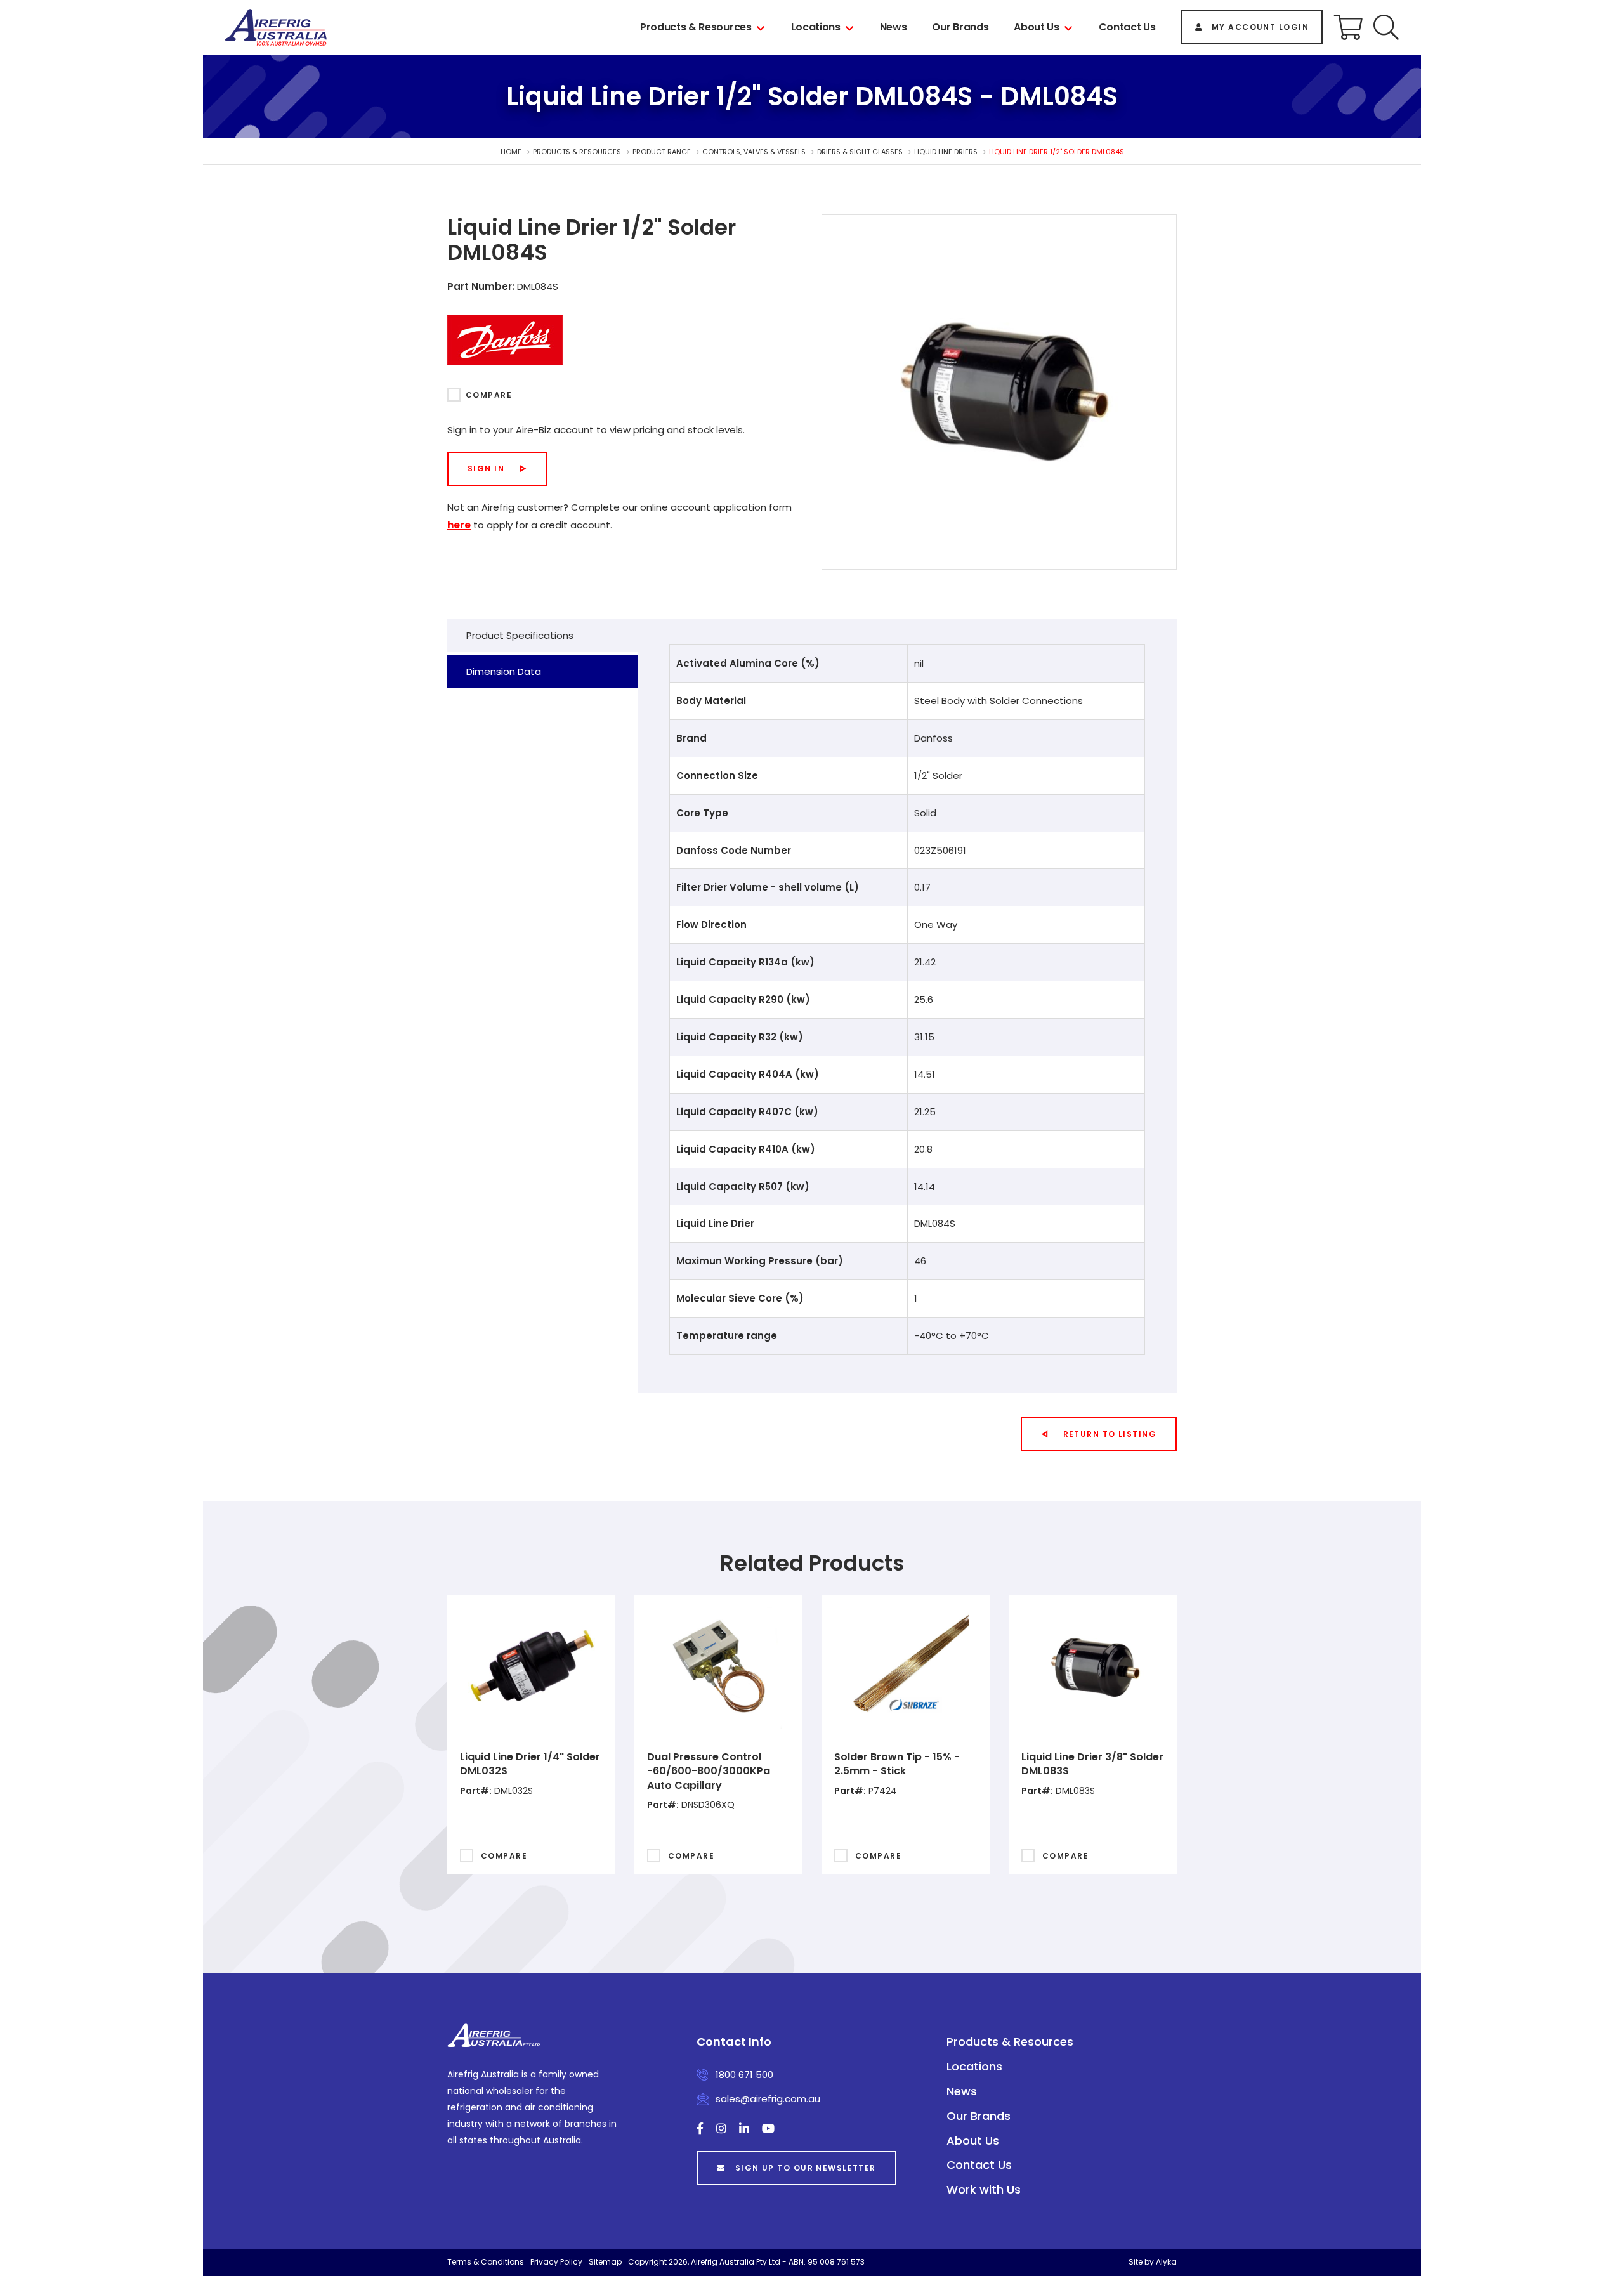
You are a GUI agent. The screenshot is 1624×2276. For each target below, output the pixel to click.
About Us (1036, 27)
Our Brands (960, 27)
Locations (816, 27)
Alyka (1166, 2262)
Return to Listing (1110, 1434)
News (894, 27)
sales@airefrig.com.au (768, 2099)
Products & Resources (696, 27)
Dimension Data (504, 671)
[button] (1386, 27)
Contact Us (1127, 27)
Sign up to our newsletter (806, 2168)
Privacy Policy (556, 2262)
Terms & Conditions (486, 2262)
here (459, 525)
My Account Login (1260, 27)
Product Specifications (520, 635)
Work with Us (984, 2189)
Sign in (486, 468)
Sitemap (605, 2262)
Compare (489, 395)
